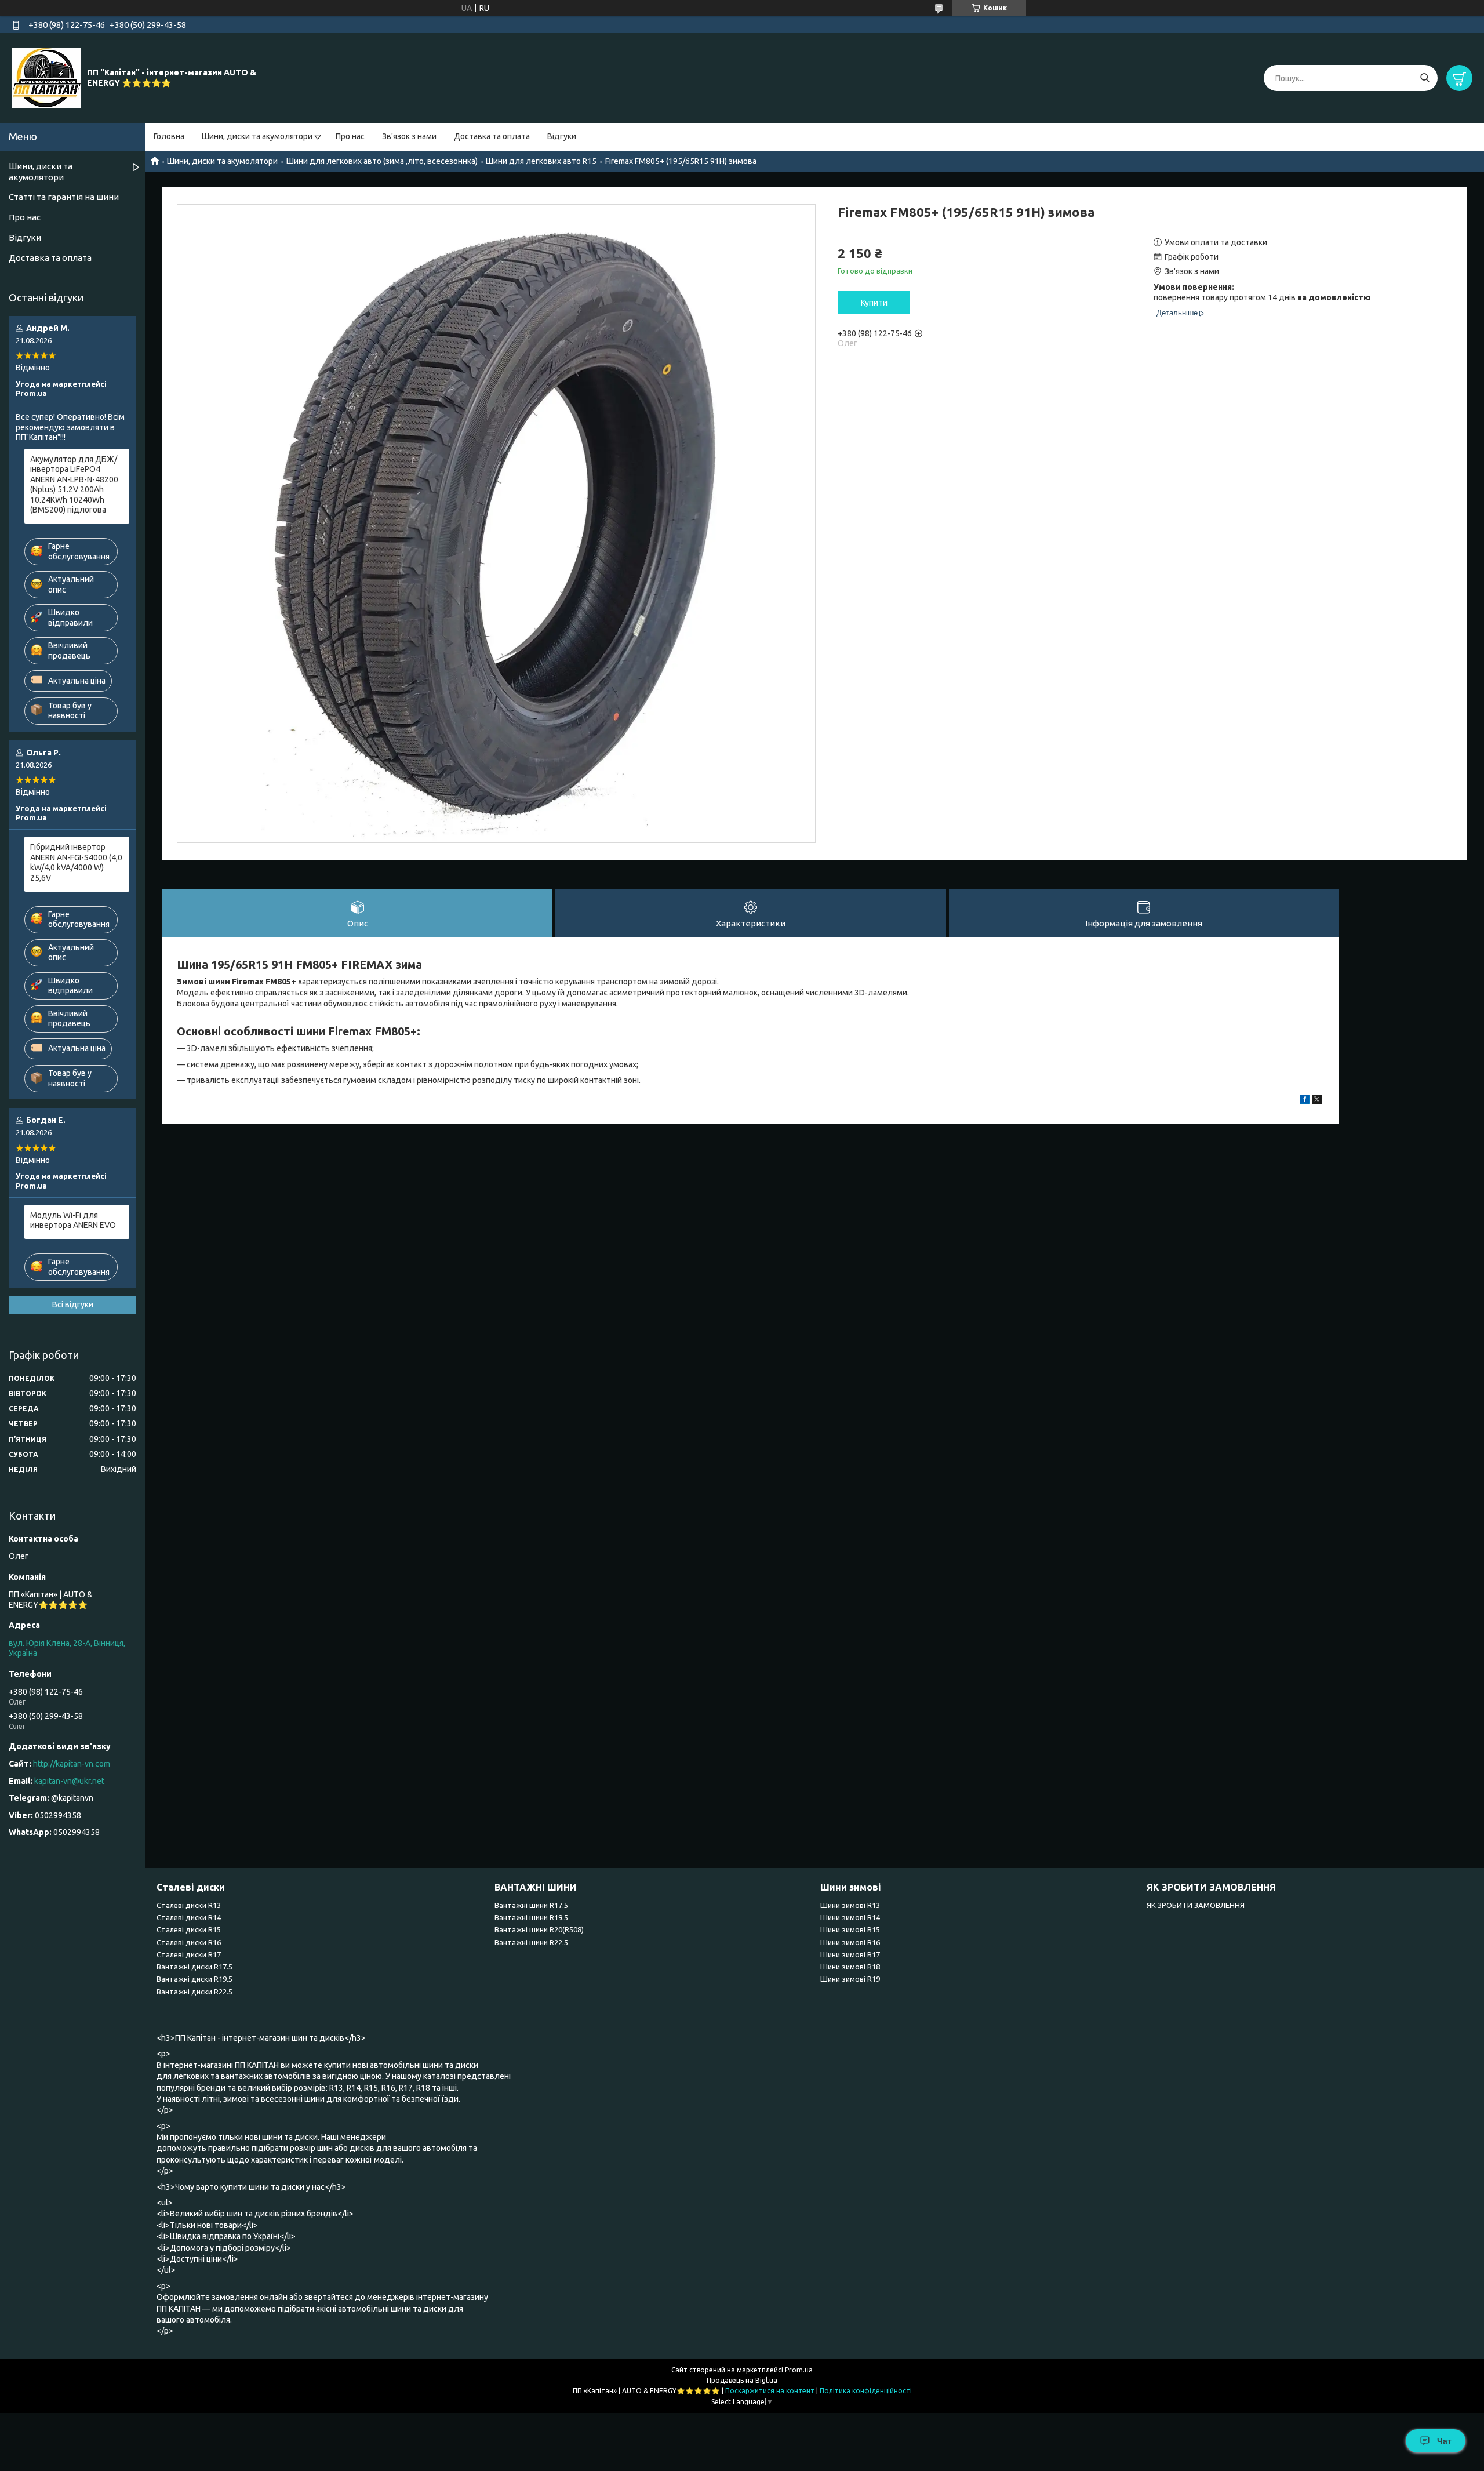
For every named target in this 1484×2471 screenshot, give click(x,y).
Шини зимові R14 (850, 1917)
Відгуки (562, 136)
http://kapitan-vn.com (72, 1764)
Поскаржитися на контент (770, 2391)
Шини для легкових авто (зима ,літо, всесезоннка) (382, 161)
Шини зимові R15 (850, 1929)
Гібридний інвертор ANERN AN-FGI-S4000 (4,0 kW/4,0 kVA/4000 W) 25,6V (76, 862)
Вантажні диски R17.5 (194, 1967)
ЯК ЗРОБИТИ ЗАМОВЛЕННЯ (1196, 1905)
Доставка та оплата (492, 136)
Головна (169, 136)
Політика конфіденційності (866, 2391)
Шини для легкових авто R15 (541, 161)
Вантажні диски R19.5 (194, 1979)
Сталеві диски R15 (189, 1929)
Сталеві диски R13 (189, 1905)
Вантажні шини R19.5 (531, 1917)
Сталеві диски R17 (189, 1954)
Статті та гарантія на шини (64, 197)
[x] (1317, 1101)
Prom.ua (799, 2370)
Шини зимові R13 (850, 1905)
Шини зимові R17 (850, 1954)
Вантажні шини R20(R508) (539, 1929)
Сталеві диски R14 (189, 1917)
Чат (1444, 2441)
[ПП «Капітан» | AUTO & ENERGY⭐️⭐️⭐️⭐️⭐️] (46, 78)
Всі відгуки (73, 1304)
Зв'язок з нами (409, 136)
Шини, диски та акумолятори (257, 136)
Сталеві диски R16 (189, 1942)
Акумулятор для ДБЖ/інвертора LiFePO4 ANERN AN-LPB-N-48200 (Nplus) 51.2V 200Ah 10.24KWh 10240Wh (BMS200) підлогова (74, 485)
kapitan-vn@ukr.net (69, 1781)
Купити (874, 303)
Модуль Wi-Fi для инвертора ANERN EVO (73, 1220)
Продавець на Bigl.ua (742, 2380)
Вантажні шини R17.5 (531, 1905)
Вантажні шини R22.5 (531, 1942)
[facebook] (1305, 1101)
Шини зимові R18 (850, 1967)
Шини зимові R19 (850, 1979)
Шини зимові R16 (850, 1942)
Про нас (350, 136)
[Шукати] (1425, 78)
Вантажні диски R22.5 (194, 1992)
